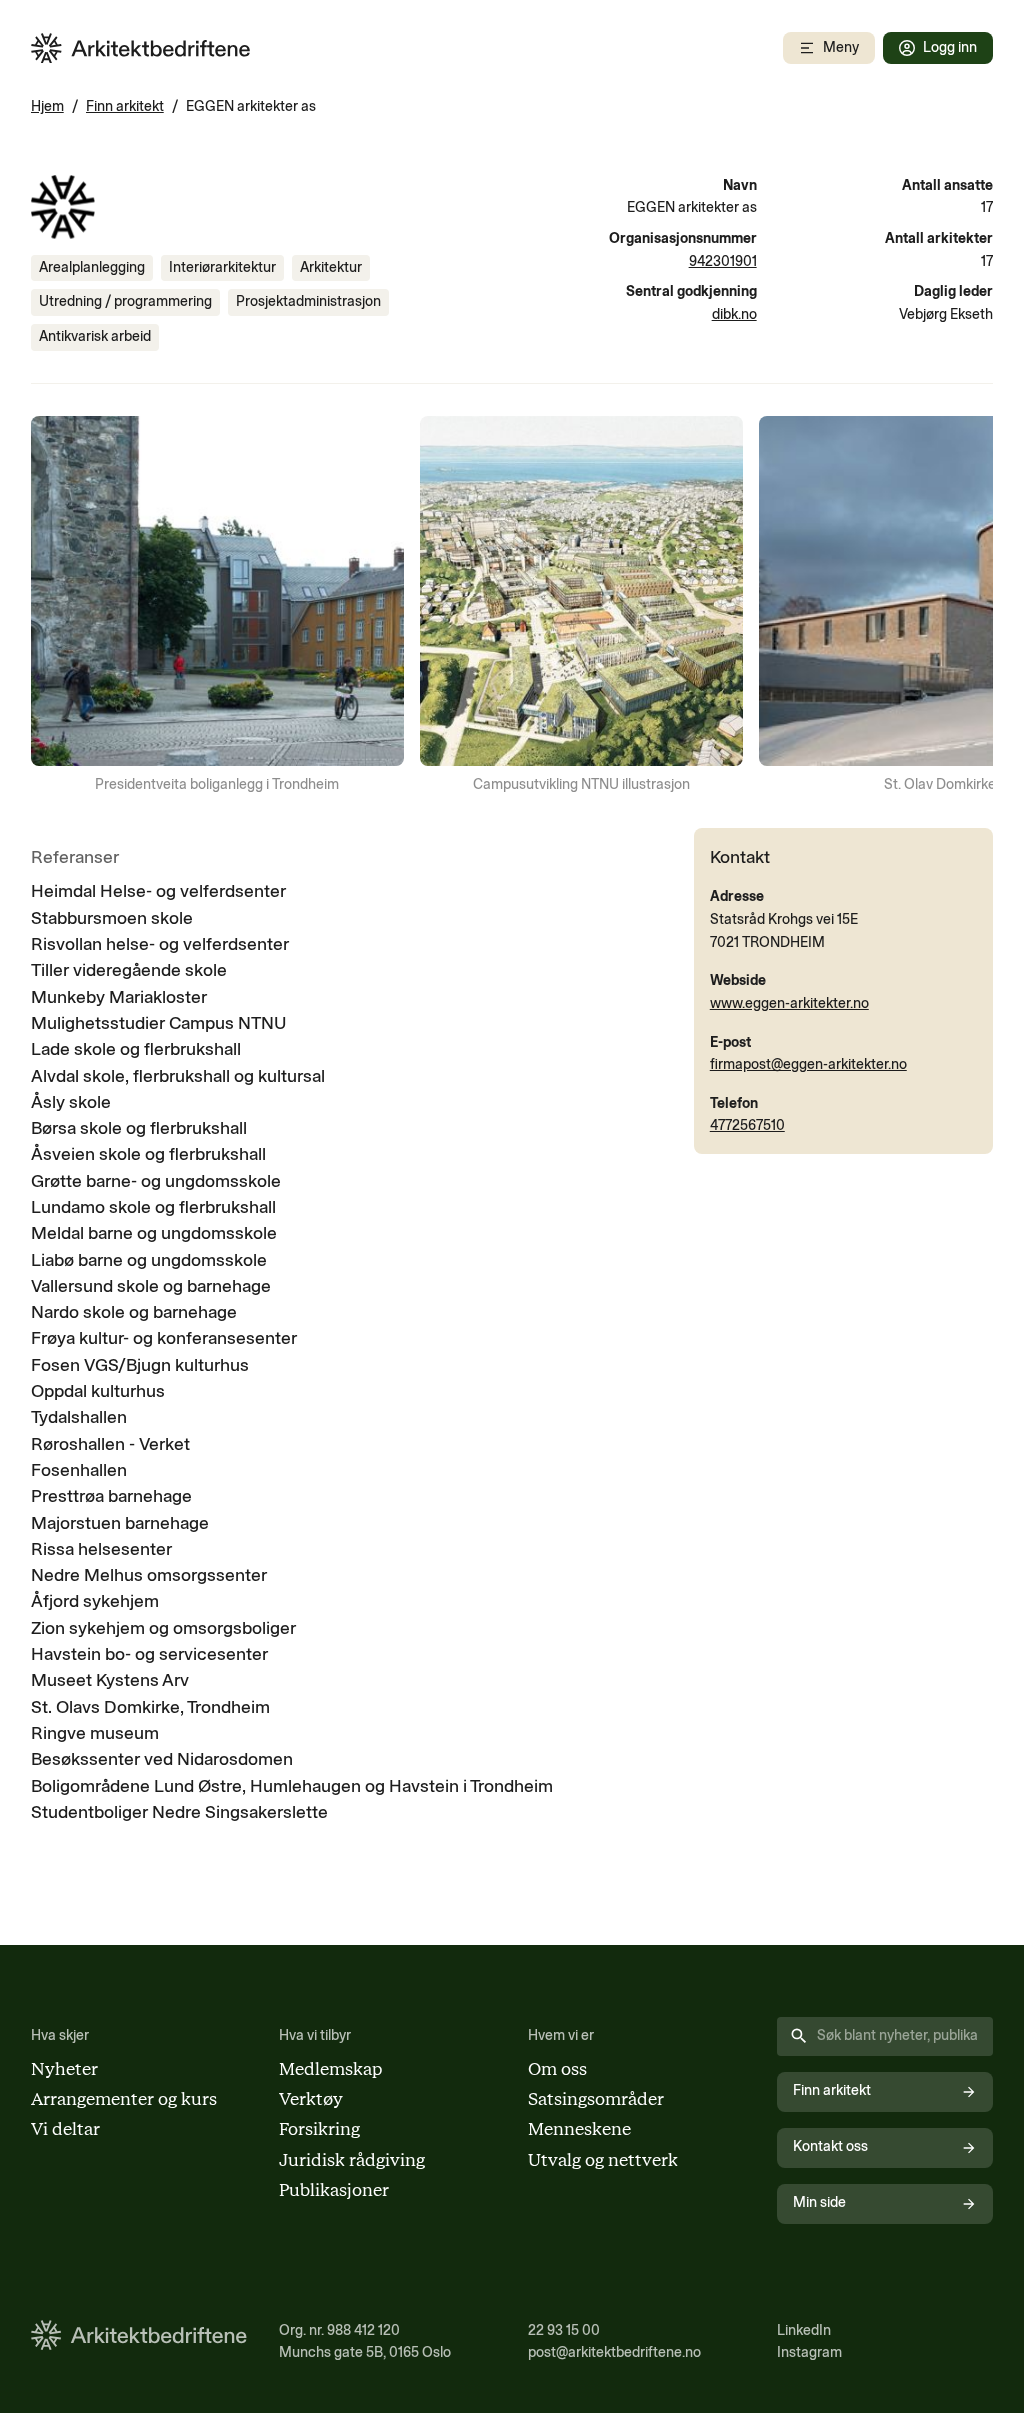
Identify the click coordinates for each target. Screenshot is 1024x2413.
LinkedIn (804, 2330)
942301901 (723, 261)
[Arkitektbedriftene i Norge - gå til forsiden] (141, 48)
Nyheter (64, 2068)
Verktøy (311, 2098)
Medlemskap (330, 2068)
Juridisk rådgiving (352, 2159)
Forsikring (319, 2128)
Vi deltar (65, 2128)
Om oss (557, 2068)
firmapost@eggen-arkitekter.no (808, 1064)
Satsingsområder (596, 2098)
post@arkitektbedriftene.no (614, 2352)
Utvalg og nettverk (603, 2159)
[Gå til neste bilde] (965, 606)
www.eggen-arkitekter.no (789, 1003)
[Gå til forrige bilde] (59, 606)
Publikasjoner (334, 2189)
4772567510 (747, 1125)
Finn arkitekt (125, 106)
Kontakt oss (830, 2146)
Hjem (47, 106)
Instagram (809, 2352)
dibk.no (734, 314)
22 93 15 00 (564, 2330)
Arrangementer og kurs (124, 2098)
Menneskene (579, 2128)
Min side (819, 2202)
